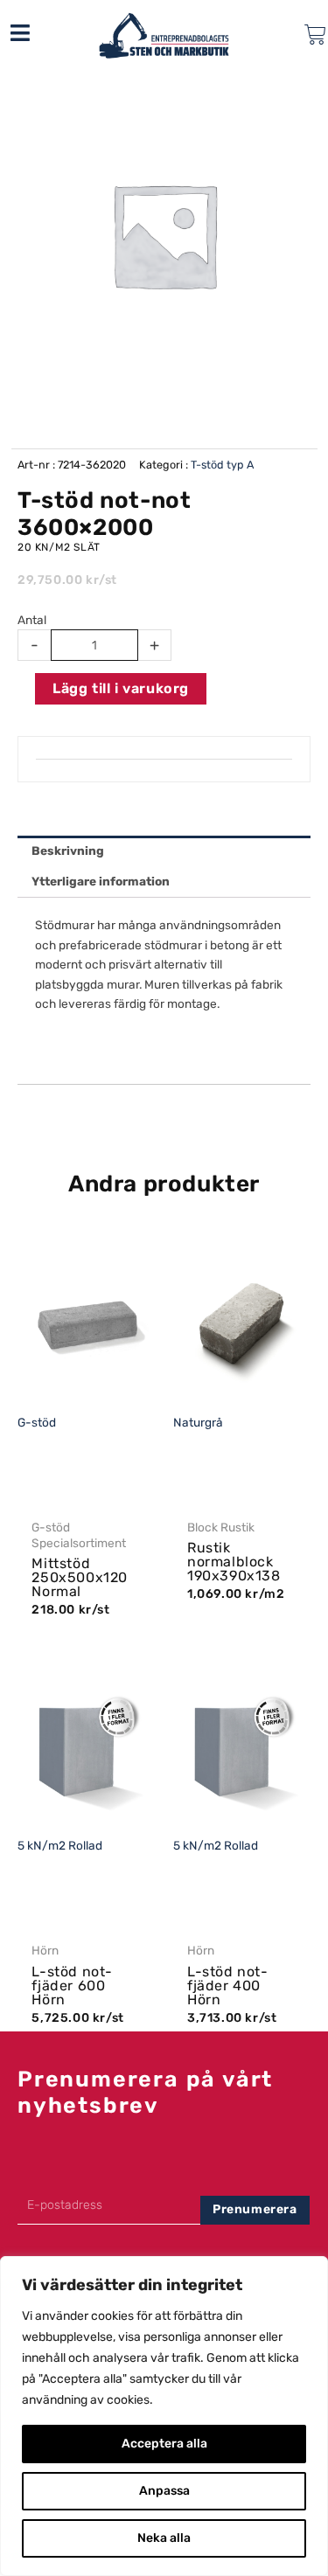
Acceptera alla (164, 2444)
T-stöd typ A (222, 465)
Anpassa (164, 2491)
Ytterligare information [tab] (101, 881)
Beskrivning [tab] (68, 851)
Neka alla (164, 2538)
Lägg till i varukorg (121, 688)
